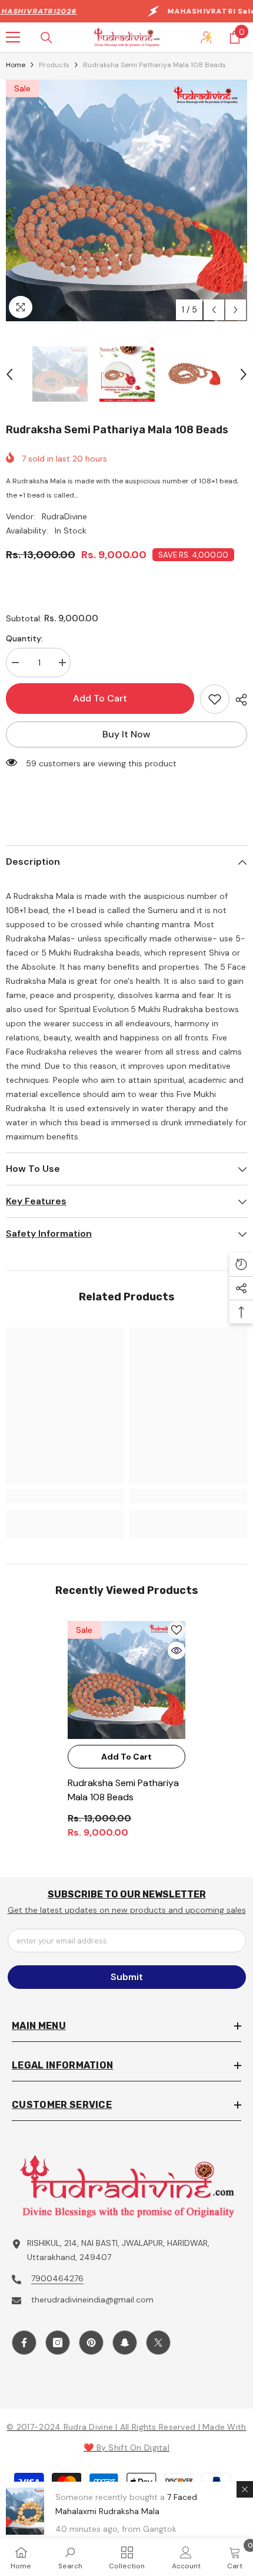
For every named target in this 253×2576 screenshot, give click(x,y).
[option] (126, 200)
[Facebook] (24, 2343)
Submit (127, 1977)
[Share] (238, 700)
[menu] (13, 37)
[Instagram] (58, 2343)
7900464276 (57, 2278)
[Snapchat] (125, 2343)
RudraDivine (64, 516)
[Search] (46, 38)
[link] (65, 1496)
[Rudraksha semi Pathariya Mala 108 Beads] (126, 1680)
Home (16, 65)
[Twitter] (158, 2343)
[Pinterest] (91, 2343)
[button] (214, 310)
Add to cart (100, 698)
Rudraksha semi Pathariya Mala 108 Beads (123, 1790)
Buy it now (126, 734)
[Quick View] (177, 1651)
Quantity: (24, 638)
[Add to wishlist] (215, 699)
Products (54, 65)
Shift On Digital (139, 2447)
